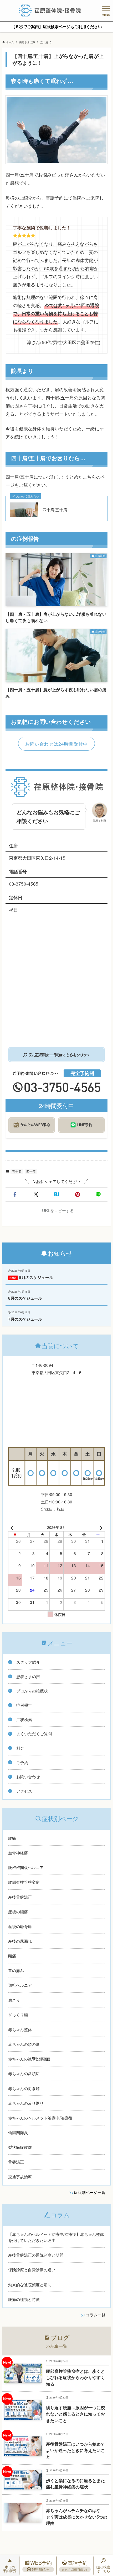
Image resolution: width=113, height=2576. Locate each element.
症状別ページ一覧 (90, 2192)
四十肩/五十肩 (55, 510)
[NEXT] (100, 1527)
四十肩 (31, 1171)
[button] (15, 1194)
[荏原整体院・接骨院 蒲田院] (50, 10)
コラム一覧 (96, 2315)
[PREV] (13, 1527)
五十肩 (17, 1171)
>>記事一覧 (56, 2346)
